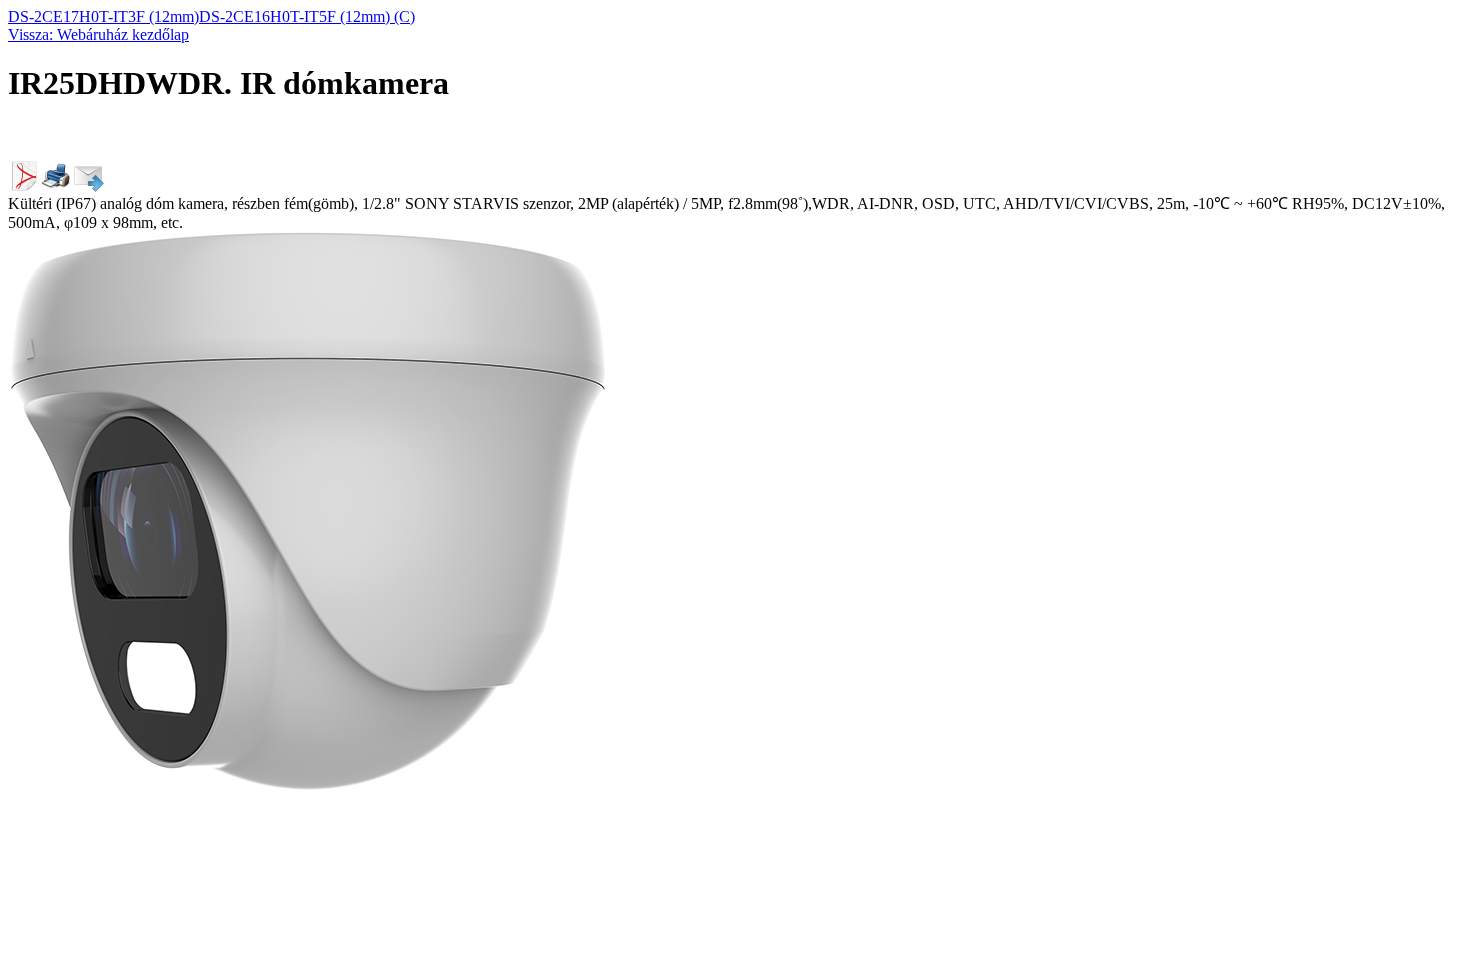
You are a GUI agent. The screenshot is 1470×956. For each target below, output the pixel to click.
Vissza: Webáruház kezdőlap (98, 34)
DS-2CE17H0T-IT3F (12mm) (103, 16)
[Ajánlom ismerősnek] (88, 186)
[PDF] (24, 186)
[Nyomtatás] (56, 186)
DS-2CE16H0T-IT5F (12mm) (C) (307, 16)
